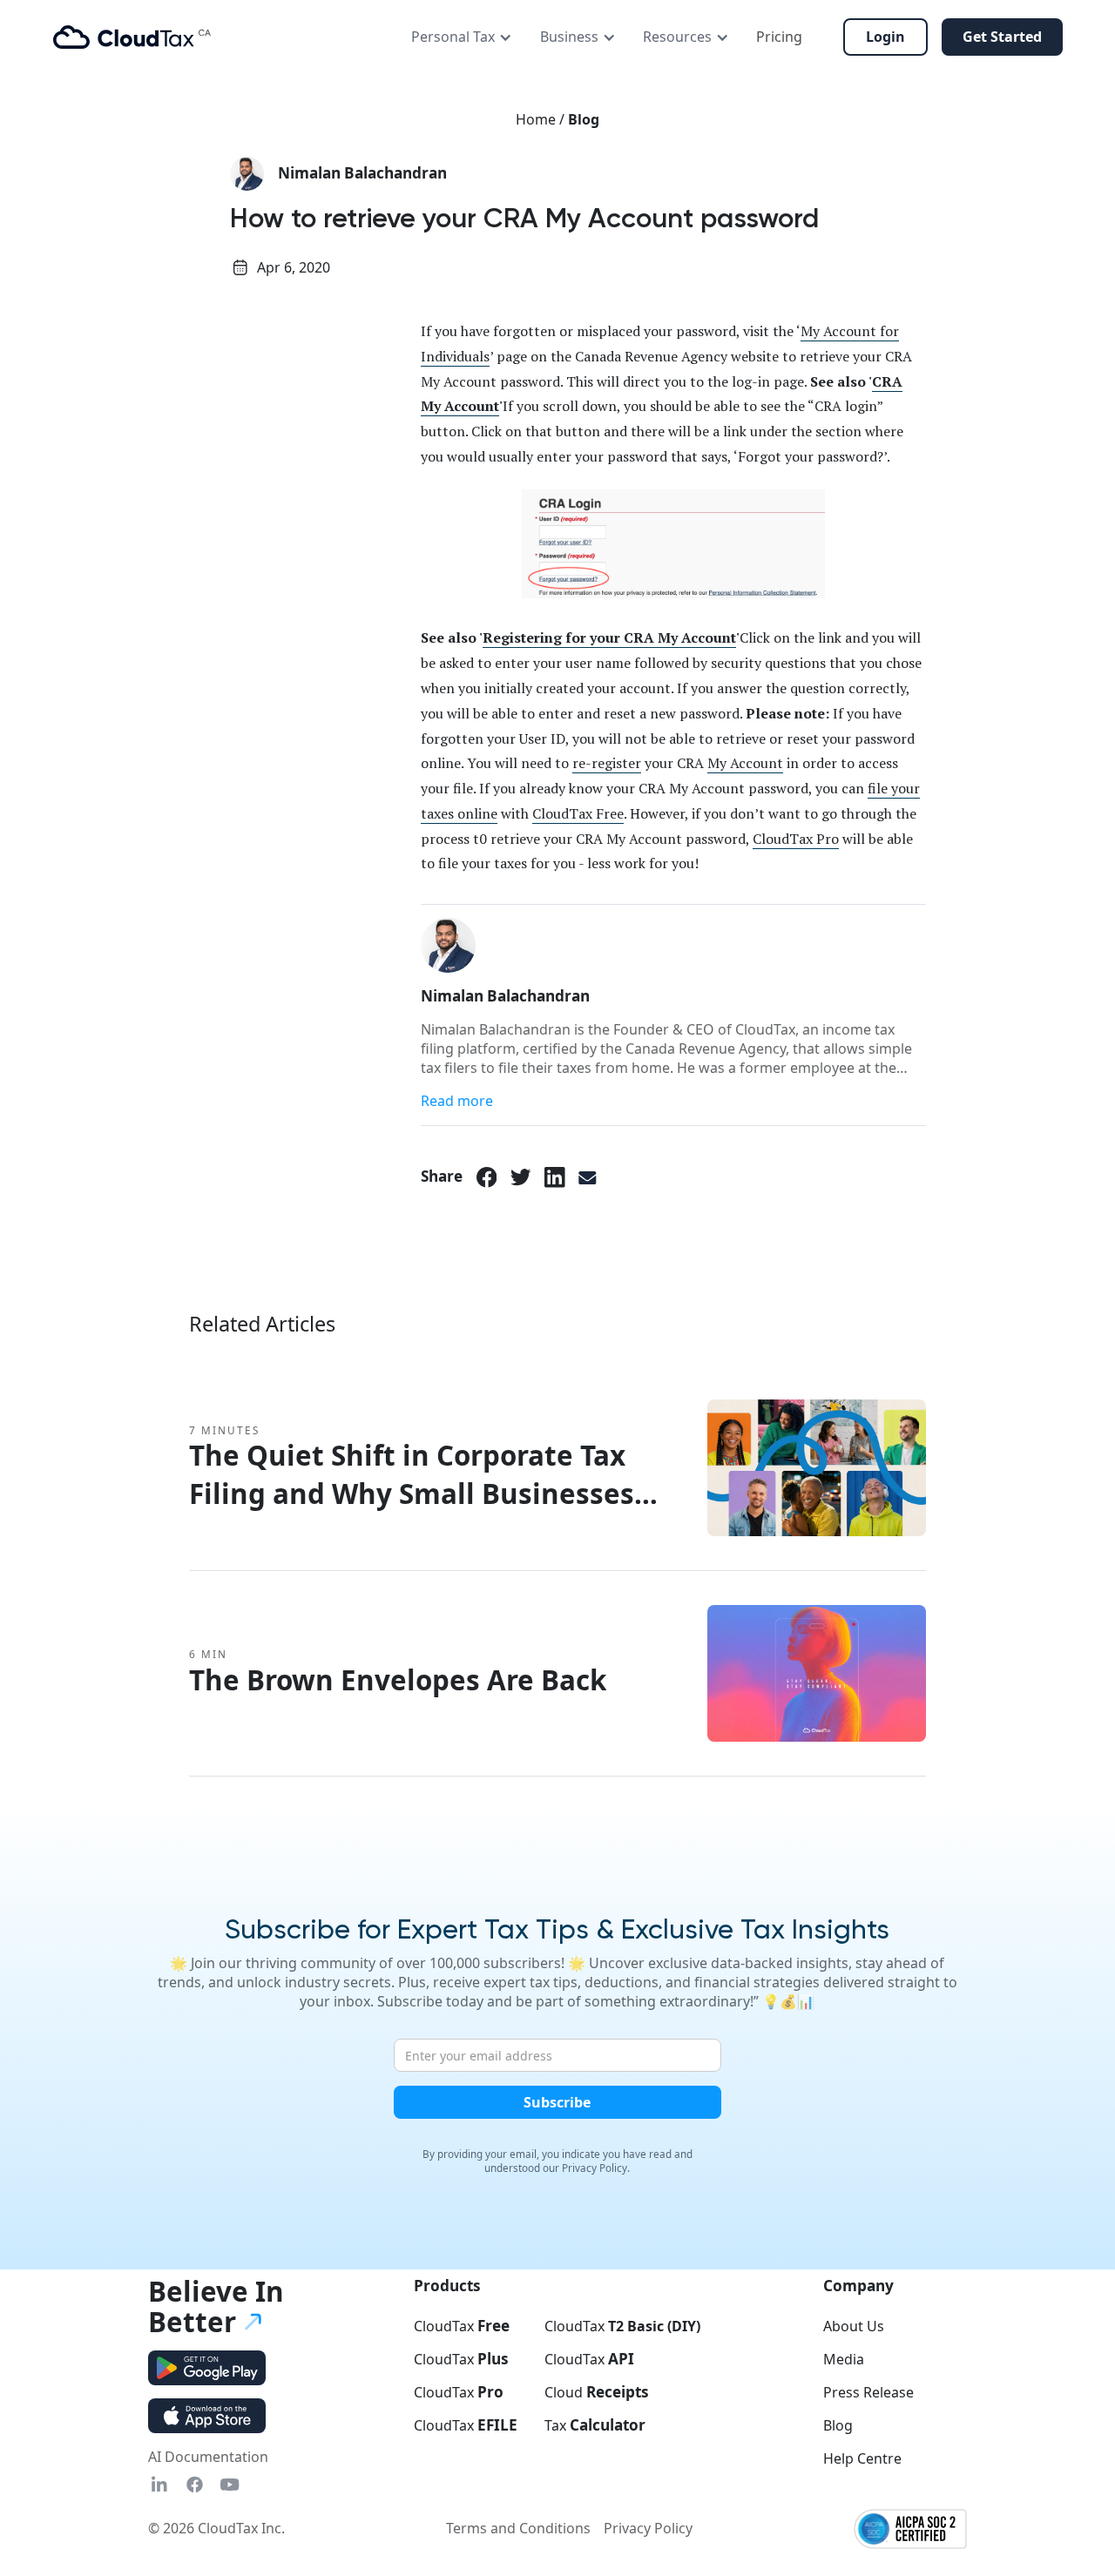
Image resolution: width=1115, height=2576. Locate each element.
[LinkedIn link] (555, 1177)
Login (885, 37)
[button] (462, 37)
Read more (457, 1101)
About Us (854, 2326)
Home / (542, 119)
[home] (132, 37)
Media (844, 2359)
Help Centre (862, 2458)
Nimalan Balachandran (362, 173)
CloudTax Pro (796, 839)
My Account (745, 763)
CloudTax (462, 2326)
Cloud (597, 2392)
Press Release (868, 2392)
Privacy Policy (648, 2528)
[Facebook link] (487, 1177)
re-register (607, 763)
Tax (595, 2425)
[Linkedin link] (159, 2484)
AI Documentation (208, 2457)
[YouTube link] (230, 2484)
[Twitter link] (521, 1177)
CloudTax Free (578, 813)
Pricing (779, 37)
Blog (584, 119)
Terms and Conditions (518, 2528)
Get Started (1002, 37)
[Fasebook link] (195, 2484)
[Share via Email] (588, 1177)
